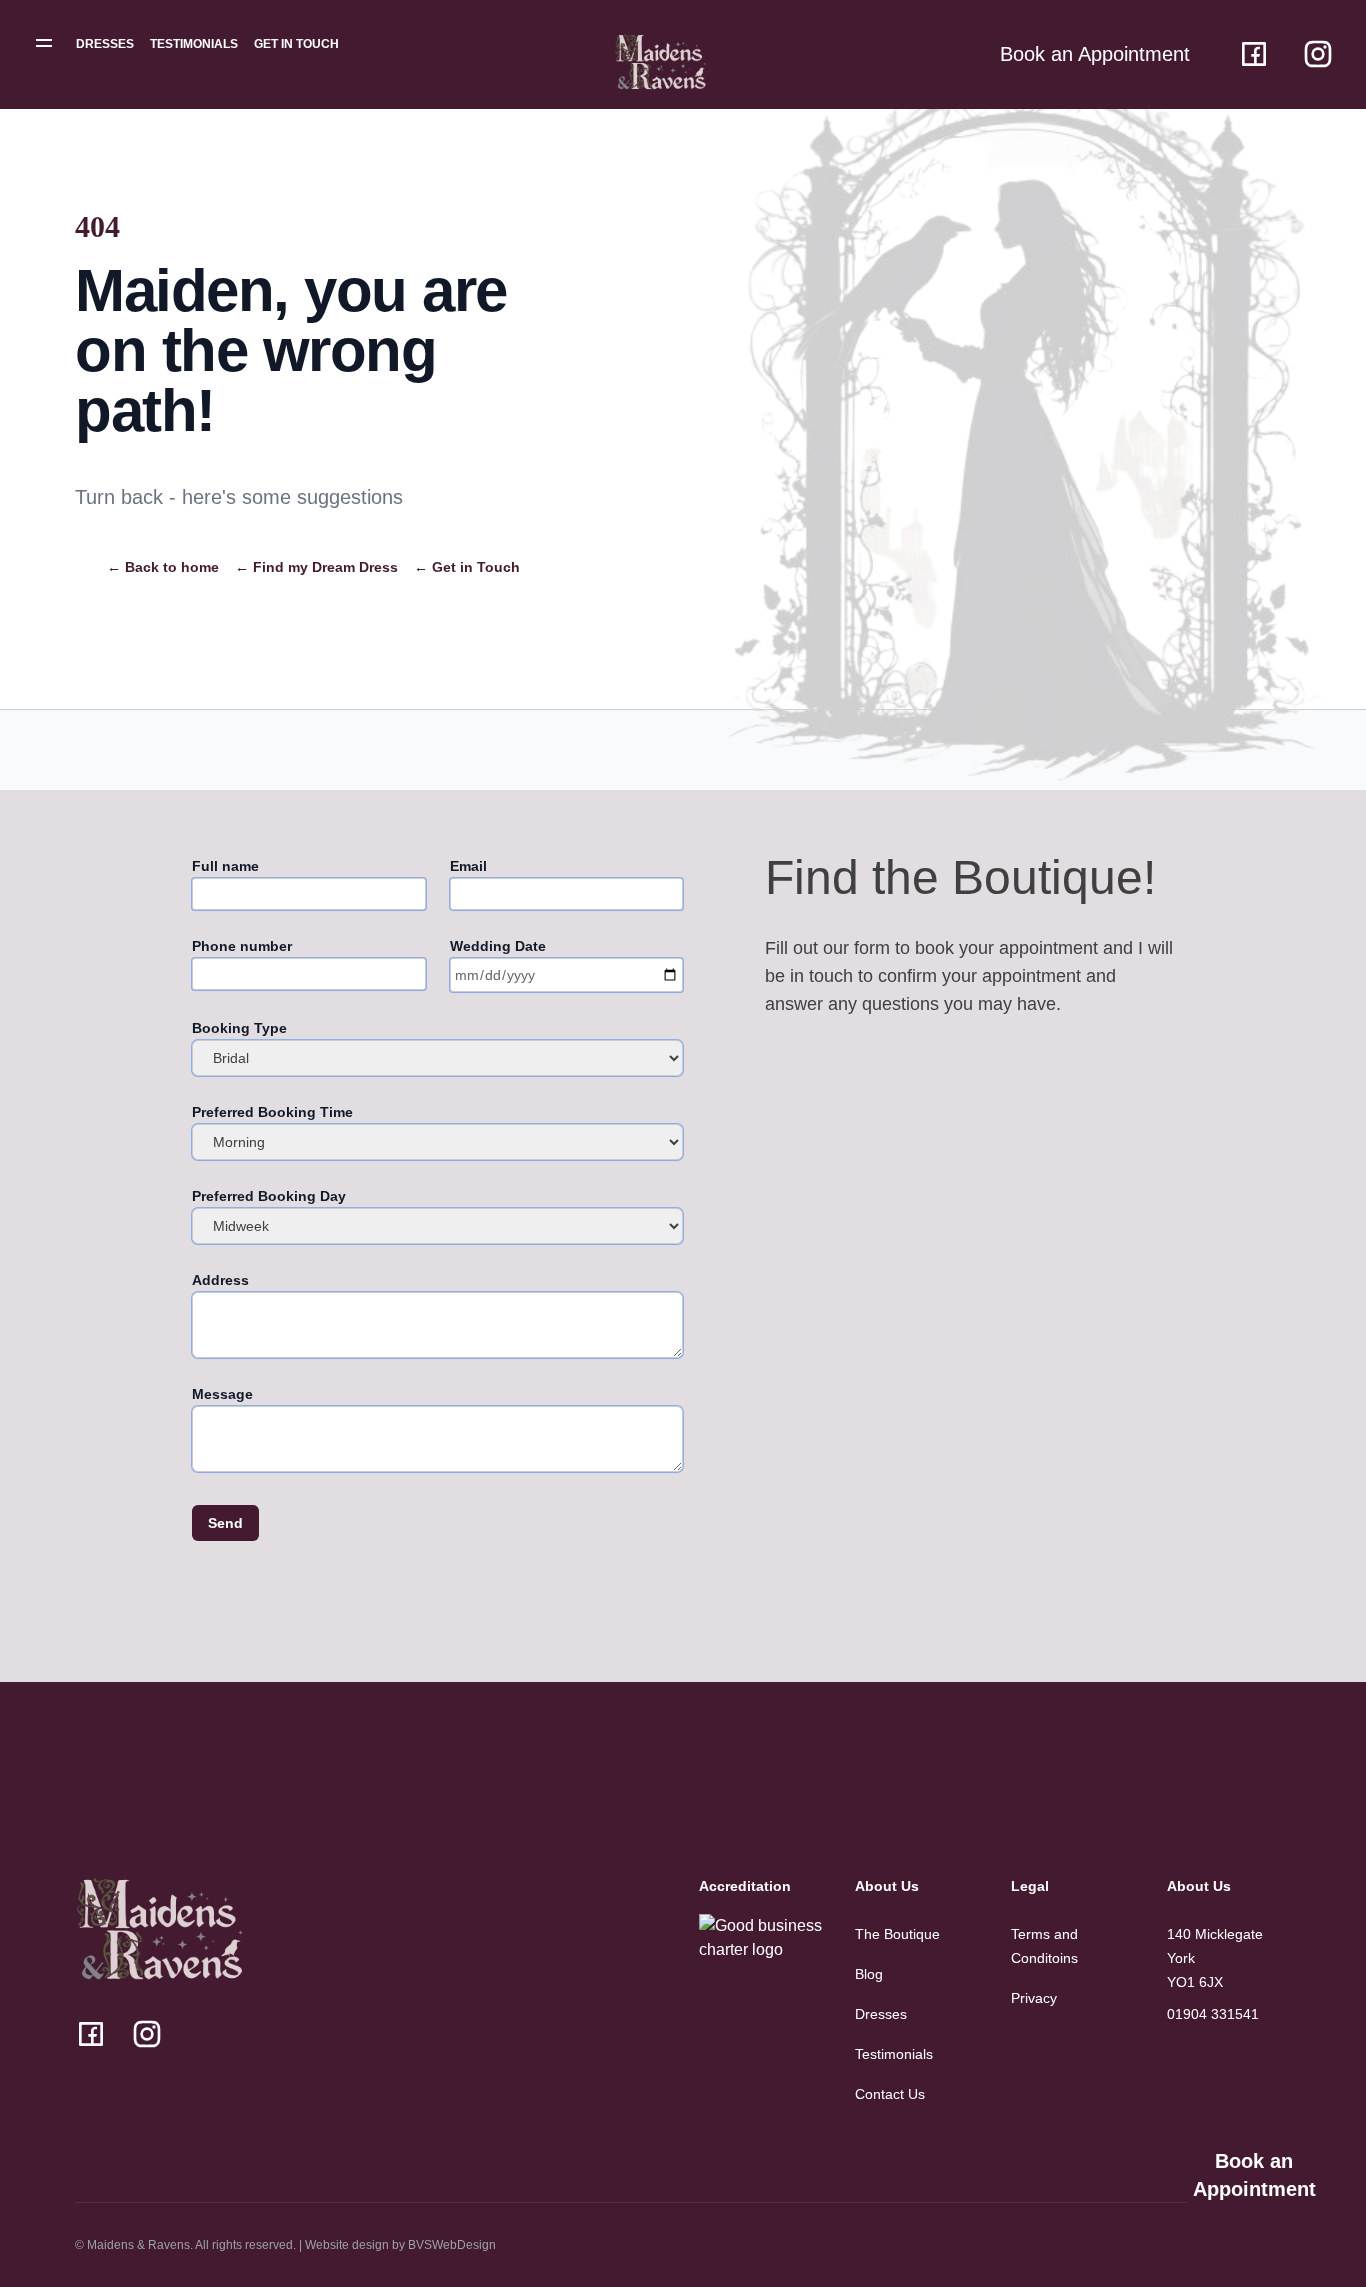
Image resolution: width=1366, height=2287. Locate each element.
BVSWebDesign (452, 2245)
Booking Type (239, 1028)
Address (220, 1280)
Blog (869, 1974)
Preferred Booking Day (269, 1196)
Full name (225, 866)
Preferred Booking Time (272, 1112)
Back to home (163, 567)
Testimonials (194, 44)
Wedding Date (498, 946)
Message (222, 1394)
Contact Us (890, 2094)
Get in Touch (296, 44)
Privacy (1034, 1998)
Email (468, 866)
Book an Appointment (1254, 2175)
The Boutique (897, 1934)
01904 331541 (1213, 2014)
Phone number (242, 946)
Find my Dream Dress (316, 567)
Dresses (105, 44)
